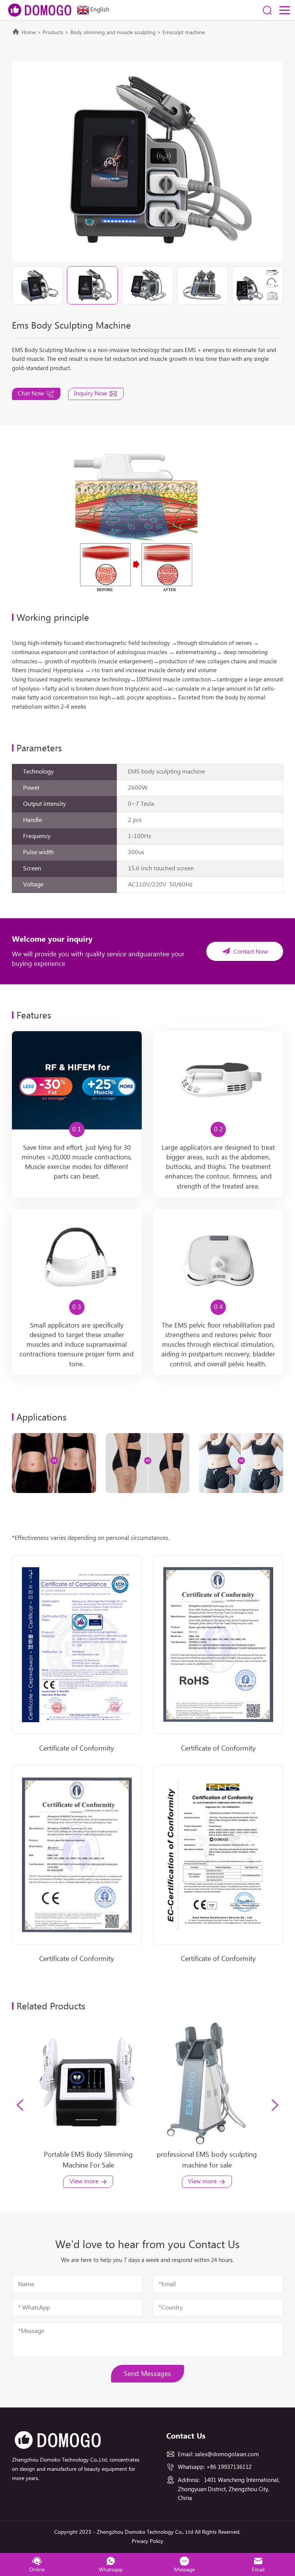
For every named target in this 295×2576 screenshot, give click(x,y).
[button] (20, 2105)
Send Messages (147, 2374)
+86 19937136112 (229, 2467)
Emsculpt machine (184, 33)
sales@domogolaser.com (227, 2454)
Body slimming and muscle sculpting (113, 33)
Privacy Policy (147, 2541)
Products (53, 33)
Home (29, 33)
